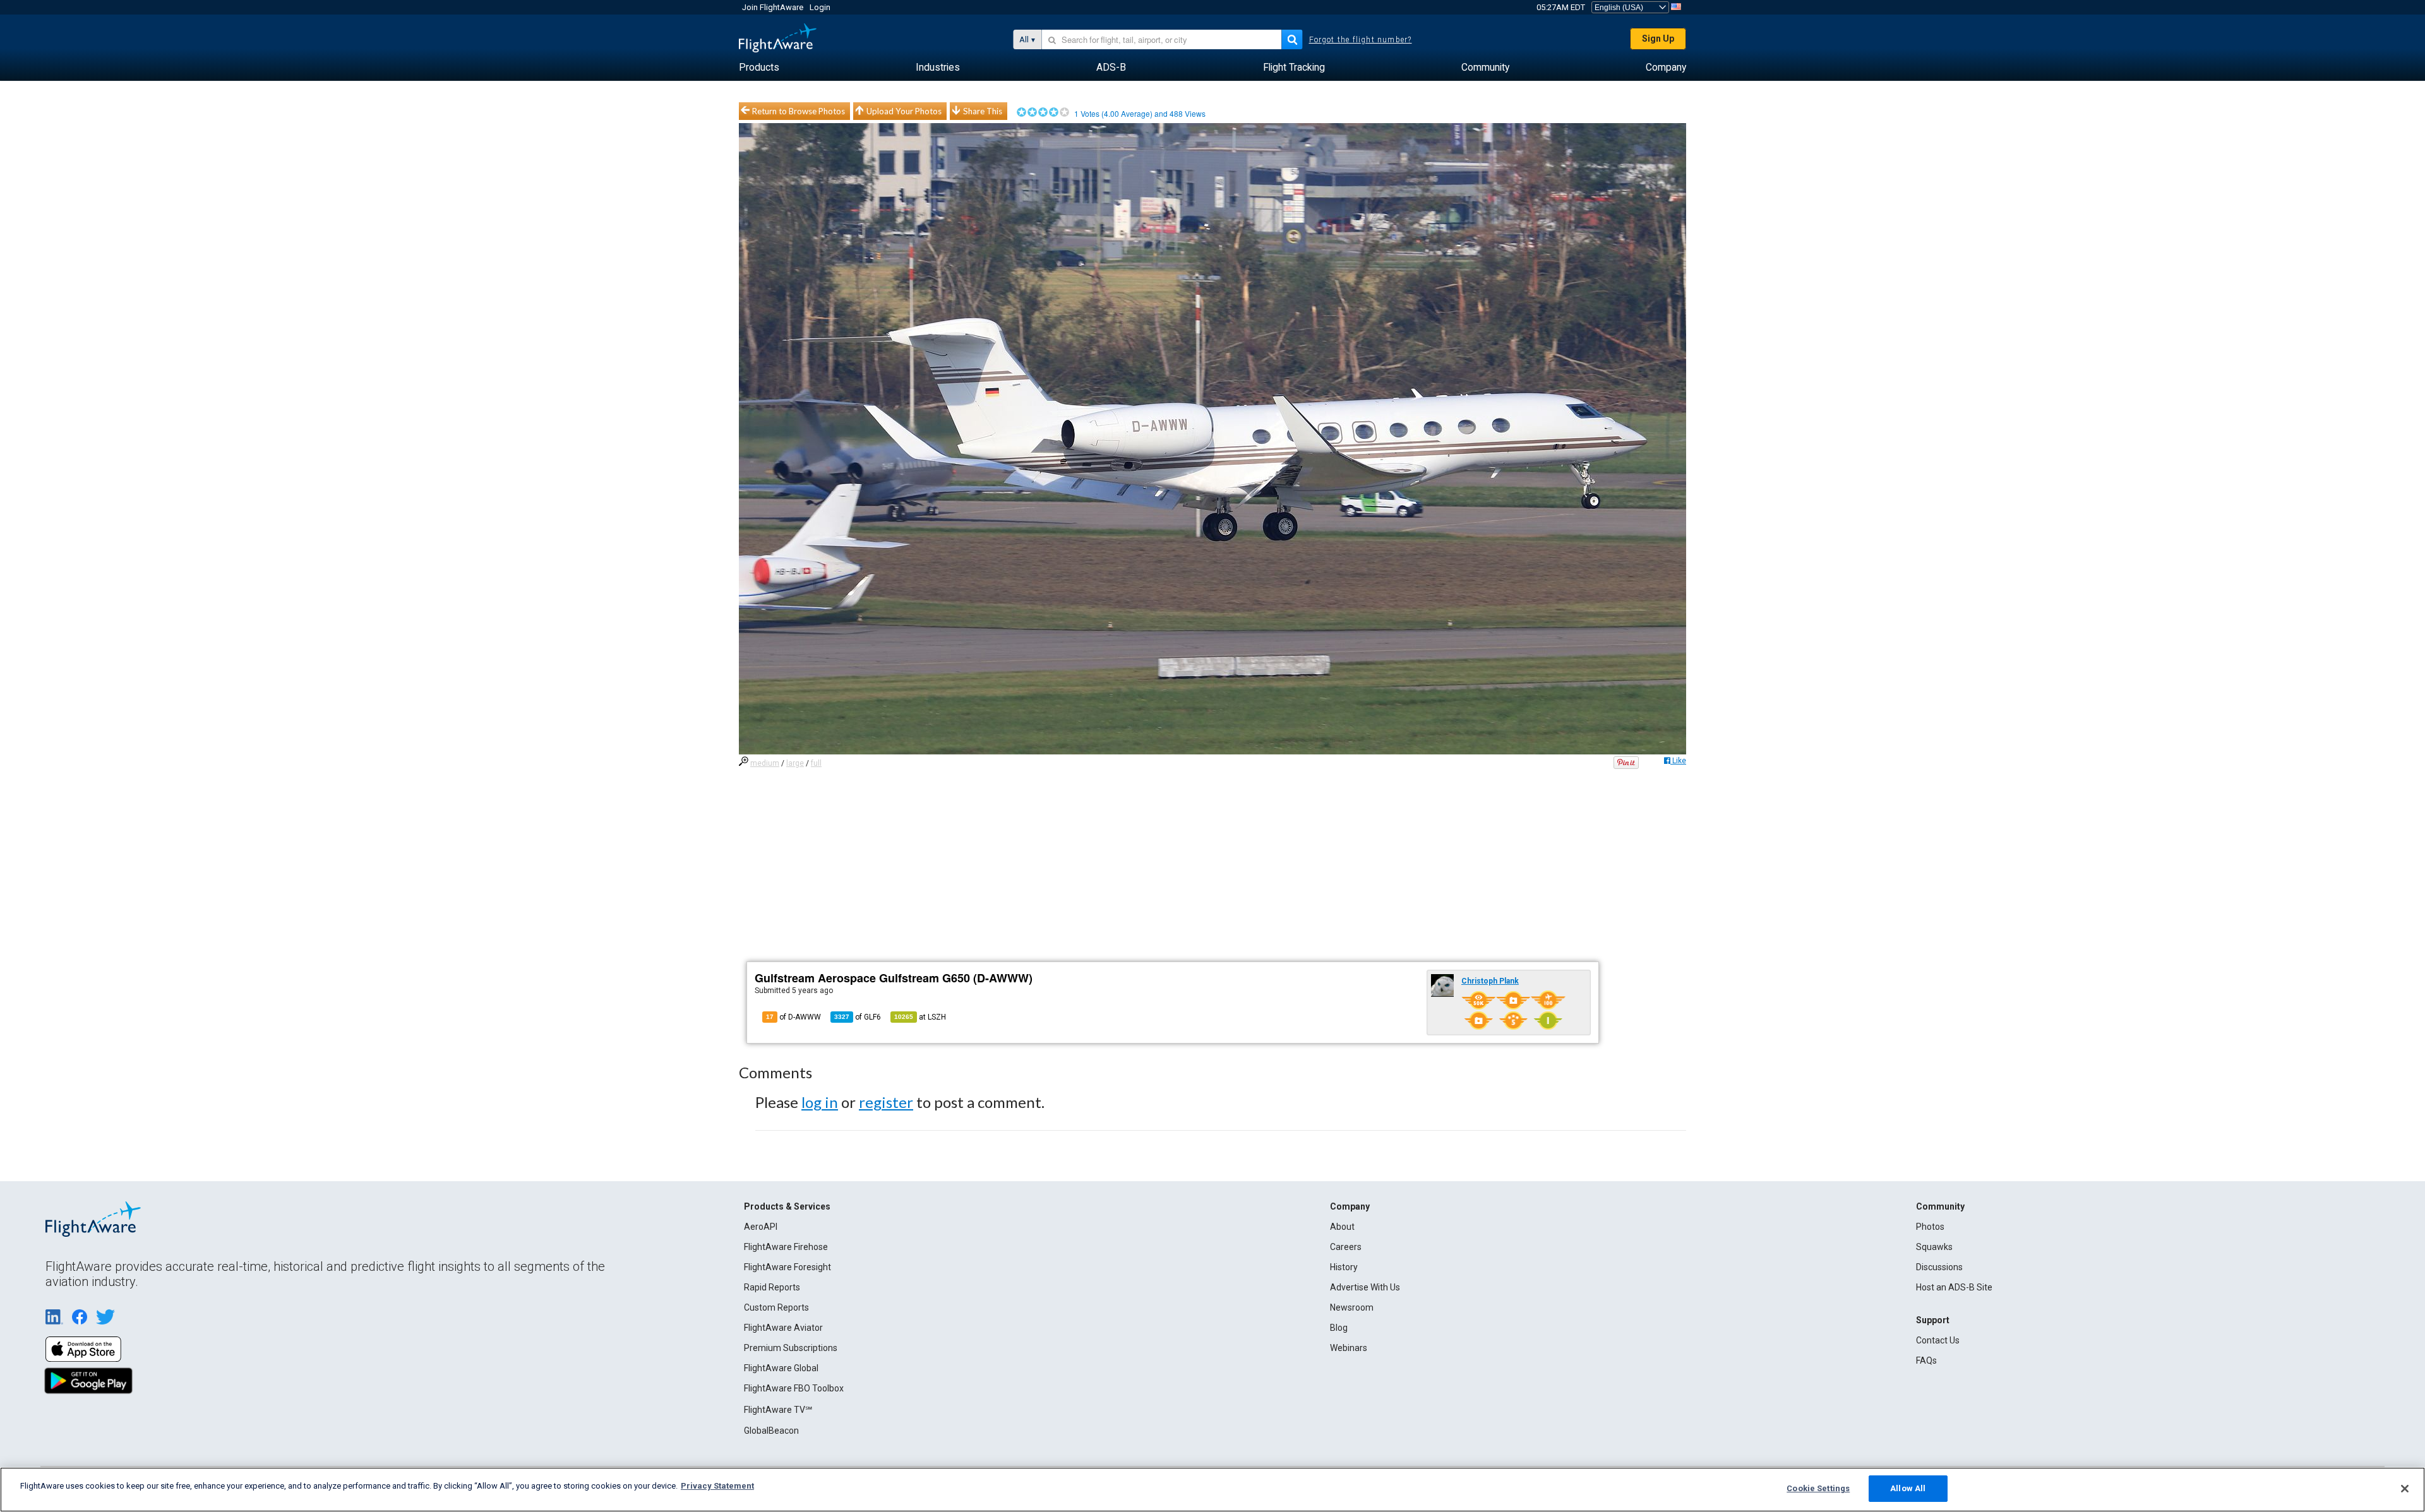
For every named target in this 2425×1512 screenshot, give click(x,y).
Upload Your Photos (904, 111)
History (1344, 1267)
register (886, 1102)
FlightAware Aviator (783, 1328)
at (920, 1017)
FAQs (1926, 1360)
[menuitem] (759, 68)
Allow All (1908, 1488)
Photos (1930, 1227)
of (858, 1017)
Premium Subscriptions (791, 1348)
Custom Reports (776, 1307)
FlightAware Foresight (787, 1267)
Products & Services (787, 1206)
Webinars (1349, 1348)
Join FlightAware (773, 7)
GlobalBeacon (771, 1431)
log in (820, 1102)
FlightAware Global (781, 1368)
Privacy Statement (717, 1486)
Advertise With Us (1365, 1287)
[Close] (2405, 1489)
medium (765, 763)
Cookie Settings (1818, 1488)
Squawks (1934, 1247)
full (816, 763)
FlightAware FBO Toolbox (794, 1388)
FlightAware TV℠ (778, 1410)
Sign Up (1658, 39)
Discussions (1939, 1267)
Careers (1346, 1247)
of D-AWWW (793, 1017)
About (1342, 1227)
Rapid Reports (772, 1287)
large (795, 763)
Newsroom (1352, 1307)
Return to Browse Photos (799, 111)
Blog (1339, 1328)
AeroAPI (761, 1227)
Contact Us (1938, 1340)
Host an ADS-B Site (1954, 1287)
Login (820, 7)
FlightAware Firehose (786, 1247)
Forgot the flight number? (1361, 40)
